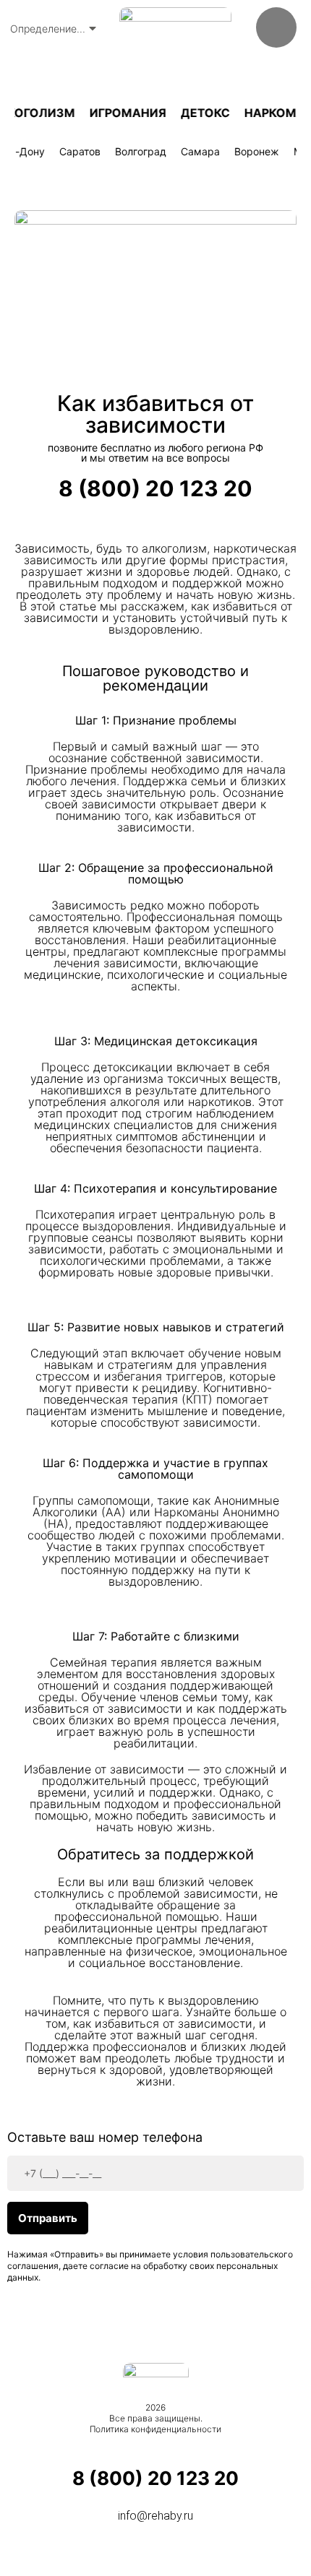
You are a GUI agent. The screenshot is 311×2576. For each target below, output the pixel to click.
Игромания (122, 113)
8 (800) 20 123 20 (155, 488)
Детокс (200, 113)
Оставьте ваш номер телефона (105, 2138)
